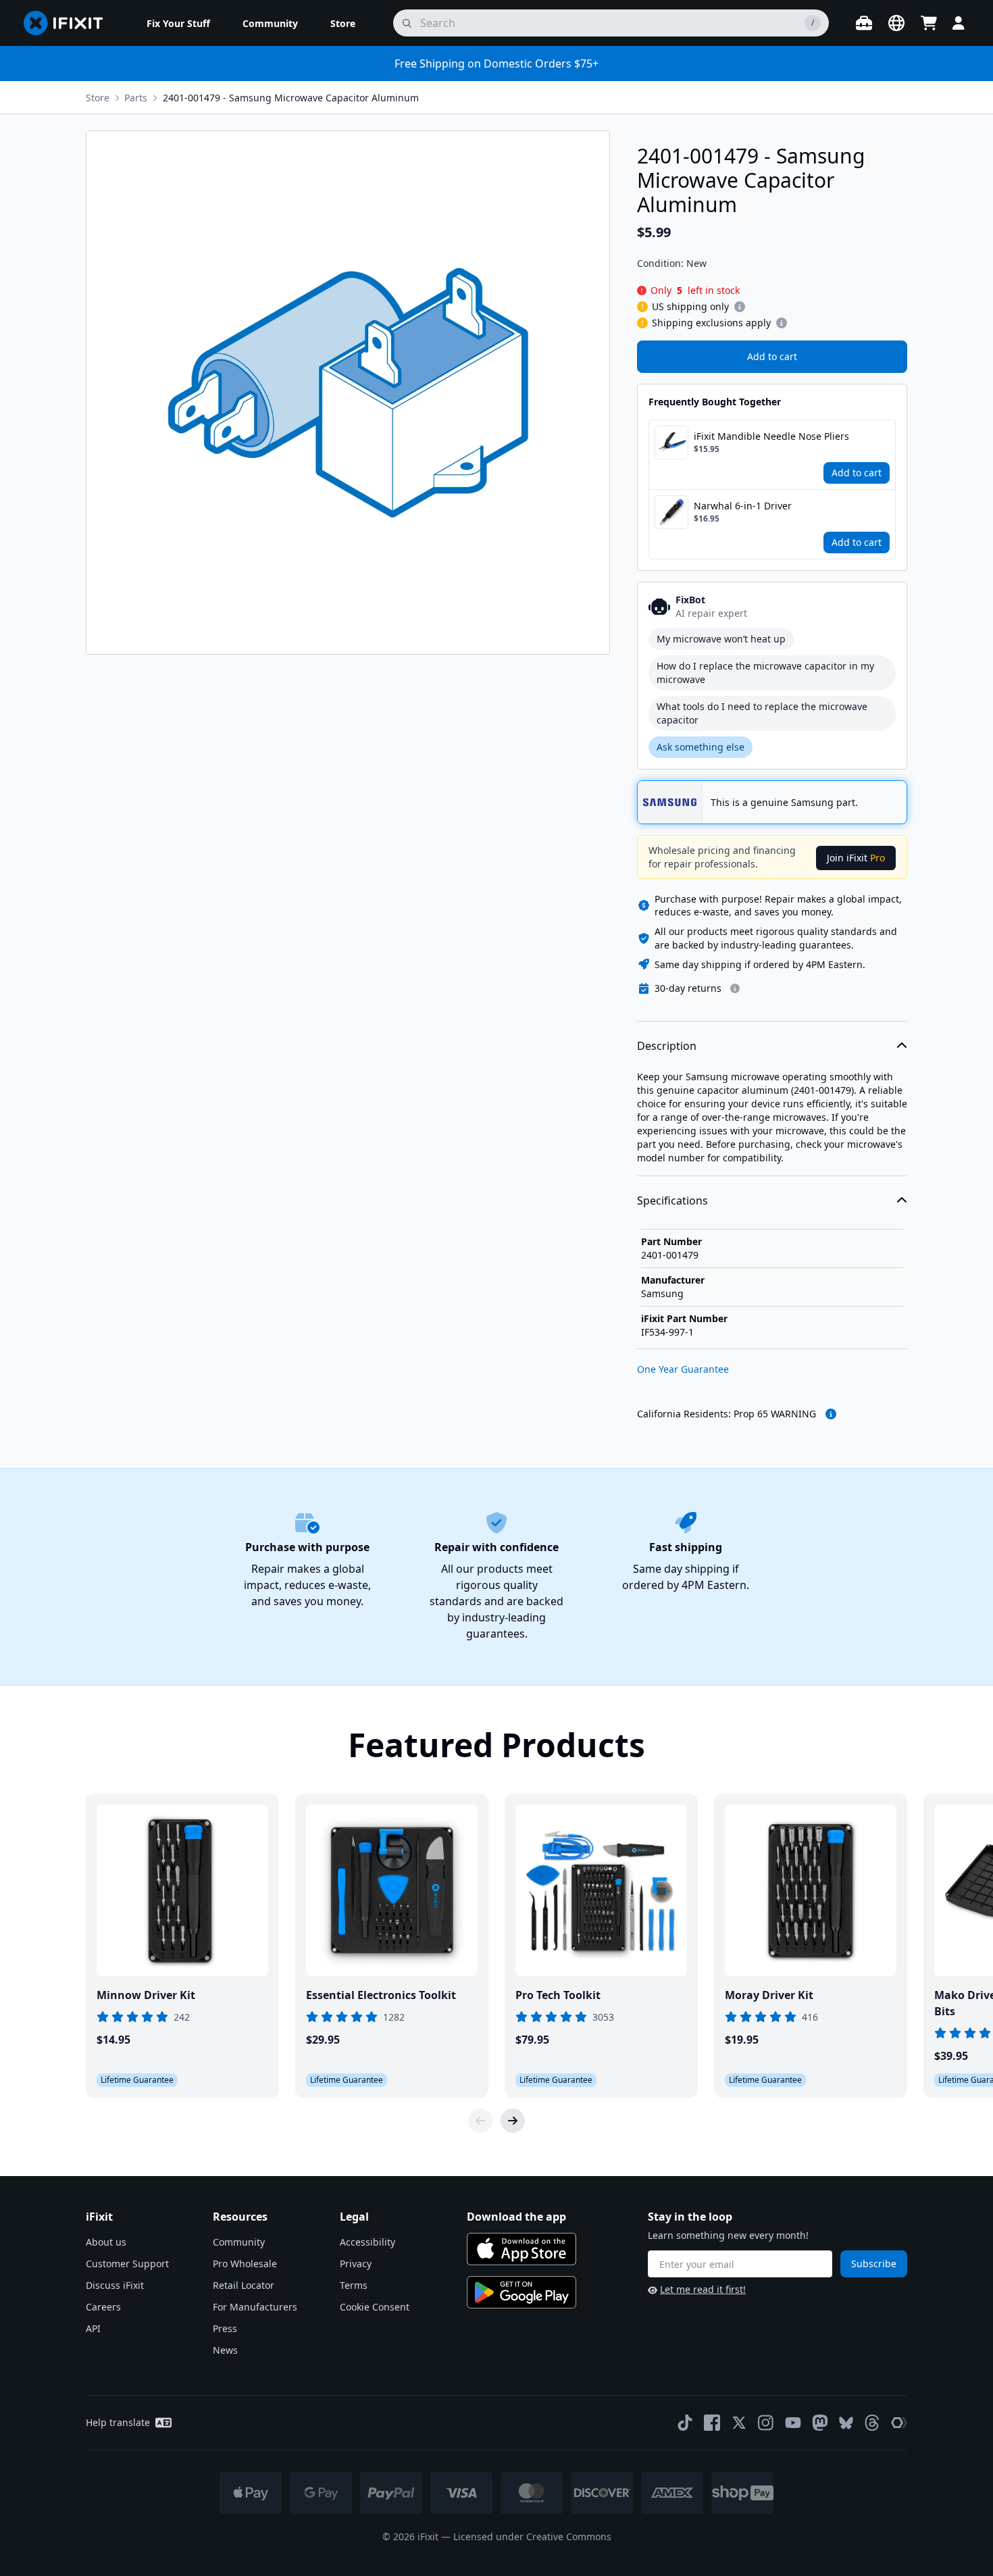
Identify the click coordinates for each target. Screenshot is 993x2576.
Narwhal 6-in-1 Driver (743, 506)
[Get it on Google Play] (521, 2292)
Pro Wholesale (245, 2264)
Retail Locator (244, 2285)
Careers (103, 2307)
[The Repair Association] (899, 2423)
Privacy (356, 2264)
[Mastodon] (820, 2423)
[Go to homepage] (69, 23)
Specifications (672, 1201)
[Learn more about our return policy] (735, 988)
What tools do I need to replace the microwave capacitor (762, 713)
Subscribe (874, 2264)
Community (239, 2242)
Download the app (516, 2217)
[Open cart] (929, 23)
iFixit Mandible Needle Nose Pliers (771, 436)
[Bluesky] (846, 2423)
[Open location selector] (896, 23)
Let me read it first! (703, 2289)
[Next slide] (513, 2121)
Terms (354, 2285)
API (93, 2328)
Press (225, 2328)
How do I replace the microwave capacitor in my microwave (765, 673)
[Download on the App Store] (521, 2249)
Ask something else (701, 747)
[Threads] (872, 2423)
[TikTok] (685, 2423)
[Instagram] (766, 2423)
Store (98, 98)
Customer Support (127, 2264)
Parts (136, 98)
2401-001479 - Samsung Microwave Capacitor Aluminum (291, 98)
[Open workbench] (864, 23)
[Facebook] (712, 2423)
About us (106, 2242)
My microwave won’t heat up (721, 639)
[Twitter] (739, 2423)
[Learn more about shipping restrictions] (740, 307)
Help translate (118, 2422)
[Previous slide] (480, 2121)
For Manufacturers (255, 2307)
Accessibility (367, 2242)
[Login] (959, 23)
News (225, 2350)
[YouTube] (793, 2423)
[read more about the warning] (831, 1414)
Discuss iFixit (115, 2285)
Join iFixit (856, 858)
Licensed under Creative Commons (532, 2536)
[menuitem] (178, 23)
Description (667, 1046)
